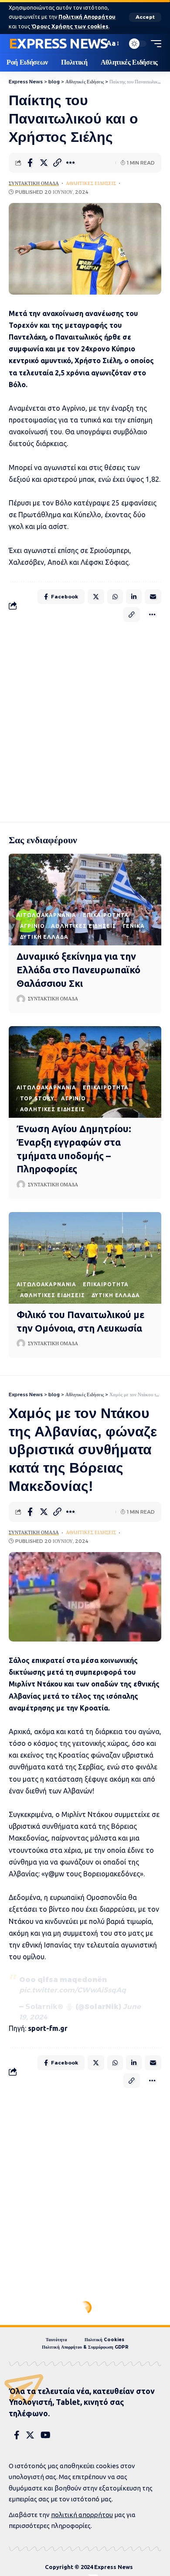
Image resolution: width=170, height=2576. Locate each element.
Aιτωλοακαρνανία (47, 915)
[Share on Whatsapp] (115, 597)
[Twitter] (30, 2435)
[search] (95, 44)
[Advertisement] (85, 720)
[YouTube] (46, 2435)
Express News (58, 43)
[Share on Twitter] (44, 163)
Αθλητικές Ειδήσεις (91, 183)
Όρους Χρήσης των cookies (70, 26)
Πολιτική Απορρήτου (87, 17)
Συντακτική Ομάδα (34, 183)
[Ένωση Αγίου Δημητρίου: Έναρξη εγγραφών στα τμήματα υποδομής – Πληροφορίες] (85, 1072)
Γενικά (134, 926)
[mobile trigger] (154, 44)
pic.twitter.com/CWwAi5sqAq (73, 1990)
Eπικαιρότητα (106, 915)
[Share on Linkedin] (134, 597)
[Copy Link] (57, 163)
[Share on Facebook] (30, 163)
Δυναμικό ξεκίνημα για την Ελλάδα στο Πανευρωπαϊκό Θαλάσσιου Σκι (78, 970)
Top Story (37, 1098)
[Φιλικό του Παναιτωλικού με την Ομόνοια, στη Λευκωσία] (85, 1258)
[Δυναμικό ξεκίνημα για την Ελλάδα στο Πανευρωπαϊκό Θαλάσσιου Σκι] (85, 900)
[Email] (153, 597)
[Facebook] (17, 2435)
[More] (71, 163)
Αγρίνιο (32, 926)
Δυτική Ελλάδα (44, 937)
